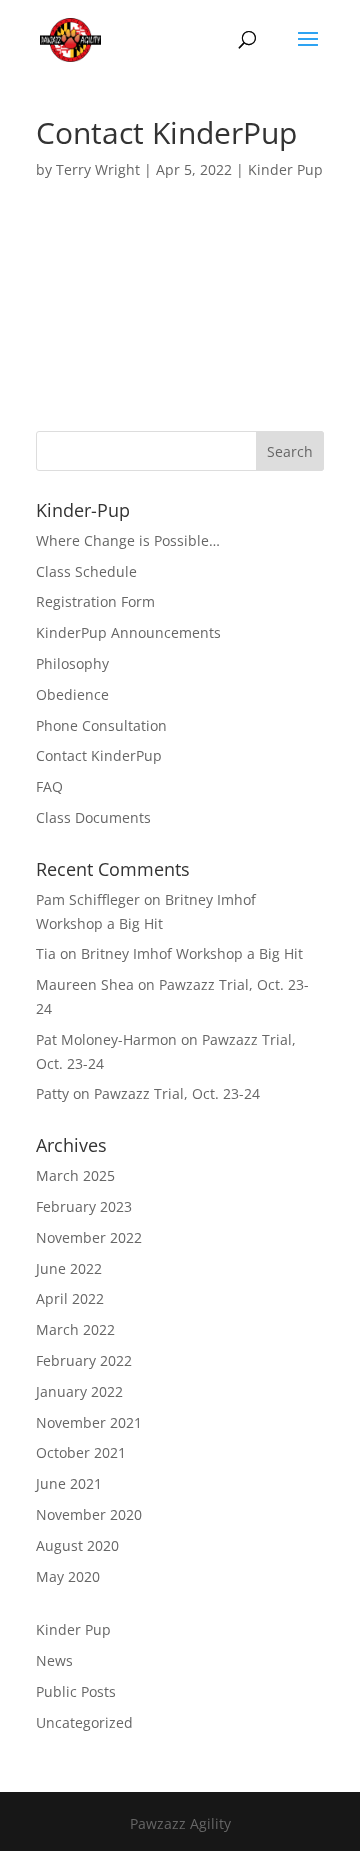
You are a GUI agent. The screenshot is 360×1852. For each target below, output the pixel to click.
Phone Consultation (101, 725)
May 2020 (68, 1576)
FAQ (49, 786)
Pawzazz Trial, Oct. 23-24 (177, 1093)
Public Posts (76, 1691)
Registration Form (95, 601)
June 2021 (69, 1483)
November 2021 (89, 1422)
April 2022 (70, 1298)
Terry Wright (98, 169)
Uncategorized (84, 1722)
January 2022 (79, 1391)
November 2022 (89, 1237)
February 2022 (84, 1360)
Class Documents (93, 817)
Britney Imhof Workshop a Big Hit (192, 953)
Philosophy (72, 663)
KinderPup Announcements (128, 632)
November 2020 (89, 1514)
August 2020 (77, 1545)
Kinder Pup (285, 169)
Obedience (72, 694)
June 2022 (69, 1268)
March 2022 (75, 1329)
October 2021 (81, 1452)
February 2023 (84, 1206)
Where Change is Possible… (128, 540)
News (54, 1660)
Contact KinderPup (99, 755)
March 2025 (75, 1175)
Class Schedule (86, 571)
